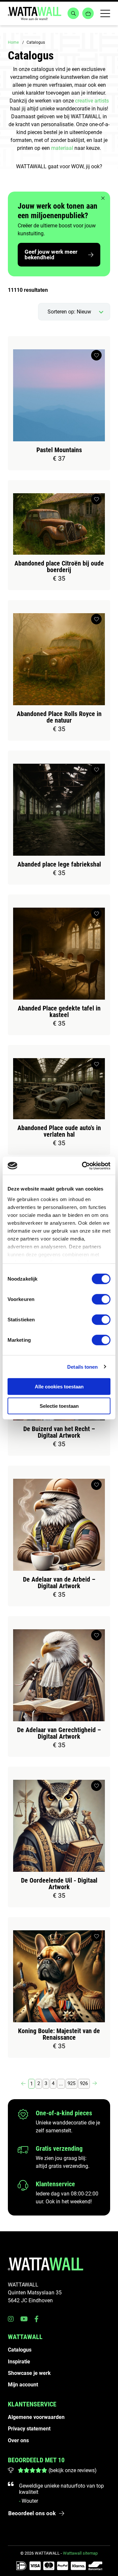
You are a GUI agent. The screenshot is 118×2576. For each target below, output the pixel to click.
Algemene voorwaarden (36, 2417)
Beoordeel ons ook (32, 2513)
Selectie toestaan (59, 1406)
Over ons (18, 2440)
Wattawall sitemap (80, 2553)
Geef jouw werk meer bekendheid (51, 255)
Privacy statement (29, 2429)
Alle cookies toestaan (59, 1387)
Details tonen (82, 1367)
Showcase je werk (29, 2373)
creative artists (92, 101)
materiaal (62, 148)
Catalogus (20, 2350)
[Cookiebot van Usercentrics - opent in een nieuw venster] (83, 1166)
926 (84, 2083)
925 (71, 2083)
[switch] (101, 1299)
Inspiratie (19, 2362)
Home (13, 42)
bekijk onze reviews (72, 2470)
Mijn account (23, 2385)
